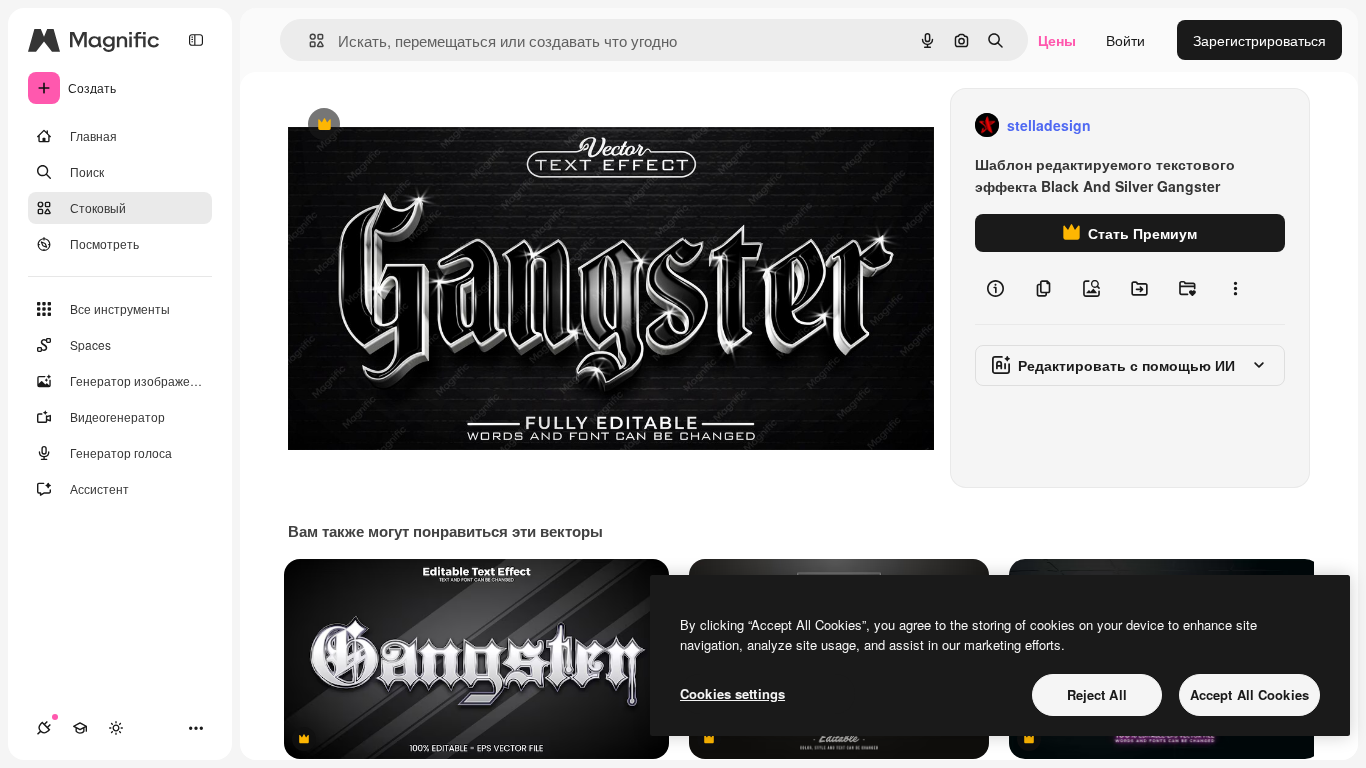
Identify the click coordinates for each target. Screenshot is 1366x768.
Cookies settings (732, 693)
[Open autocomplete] (308, 40)
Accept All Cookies (1249, 694)
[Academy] (80, 728)
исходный (422, 125)
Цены (1057, 40)
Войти (1125, 40)
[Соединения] (44, 728)
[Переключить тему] (116, 728)
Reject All (1097, 694)
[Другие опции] (1235, 288)
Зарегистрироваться (1259, 40)
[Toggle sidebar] (196, 40)
